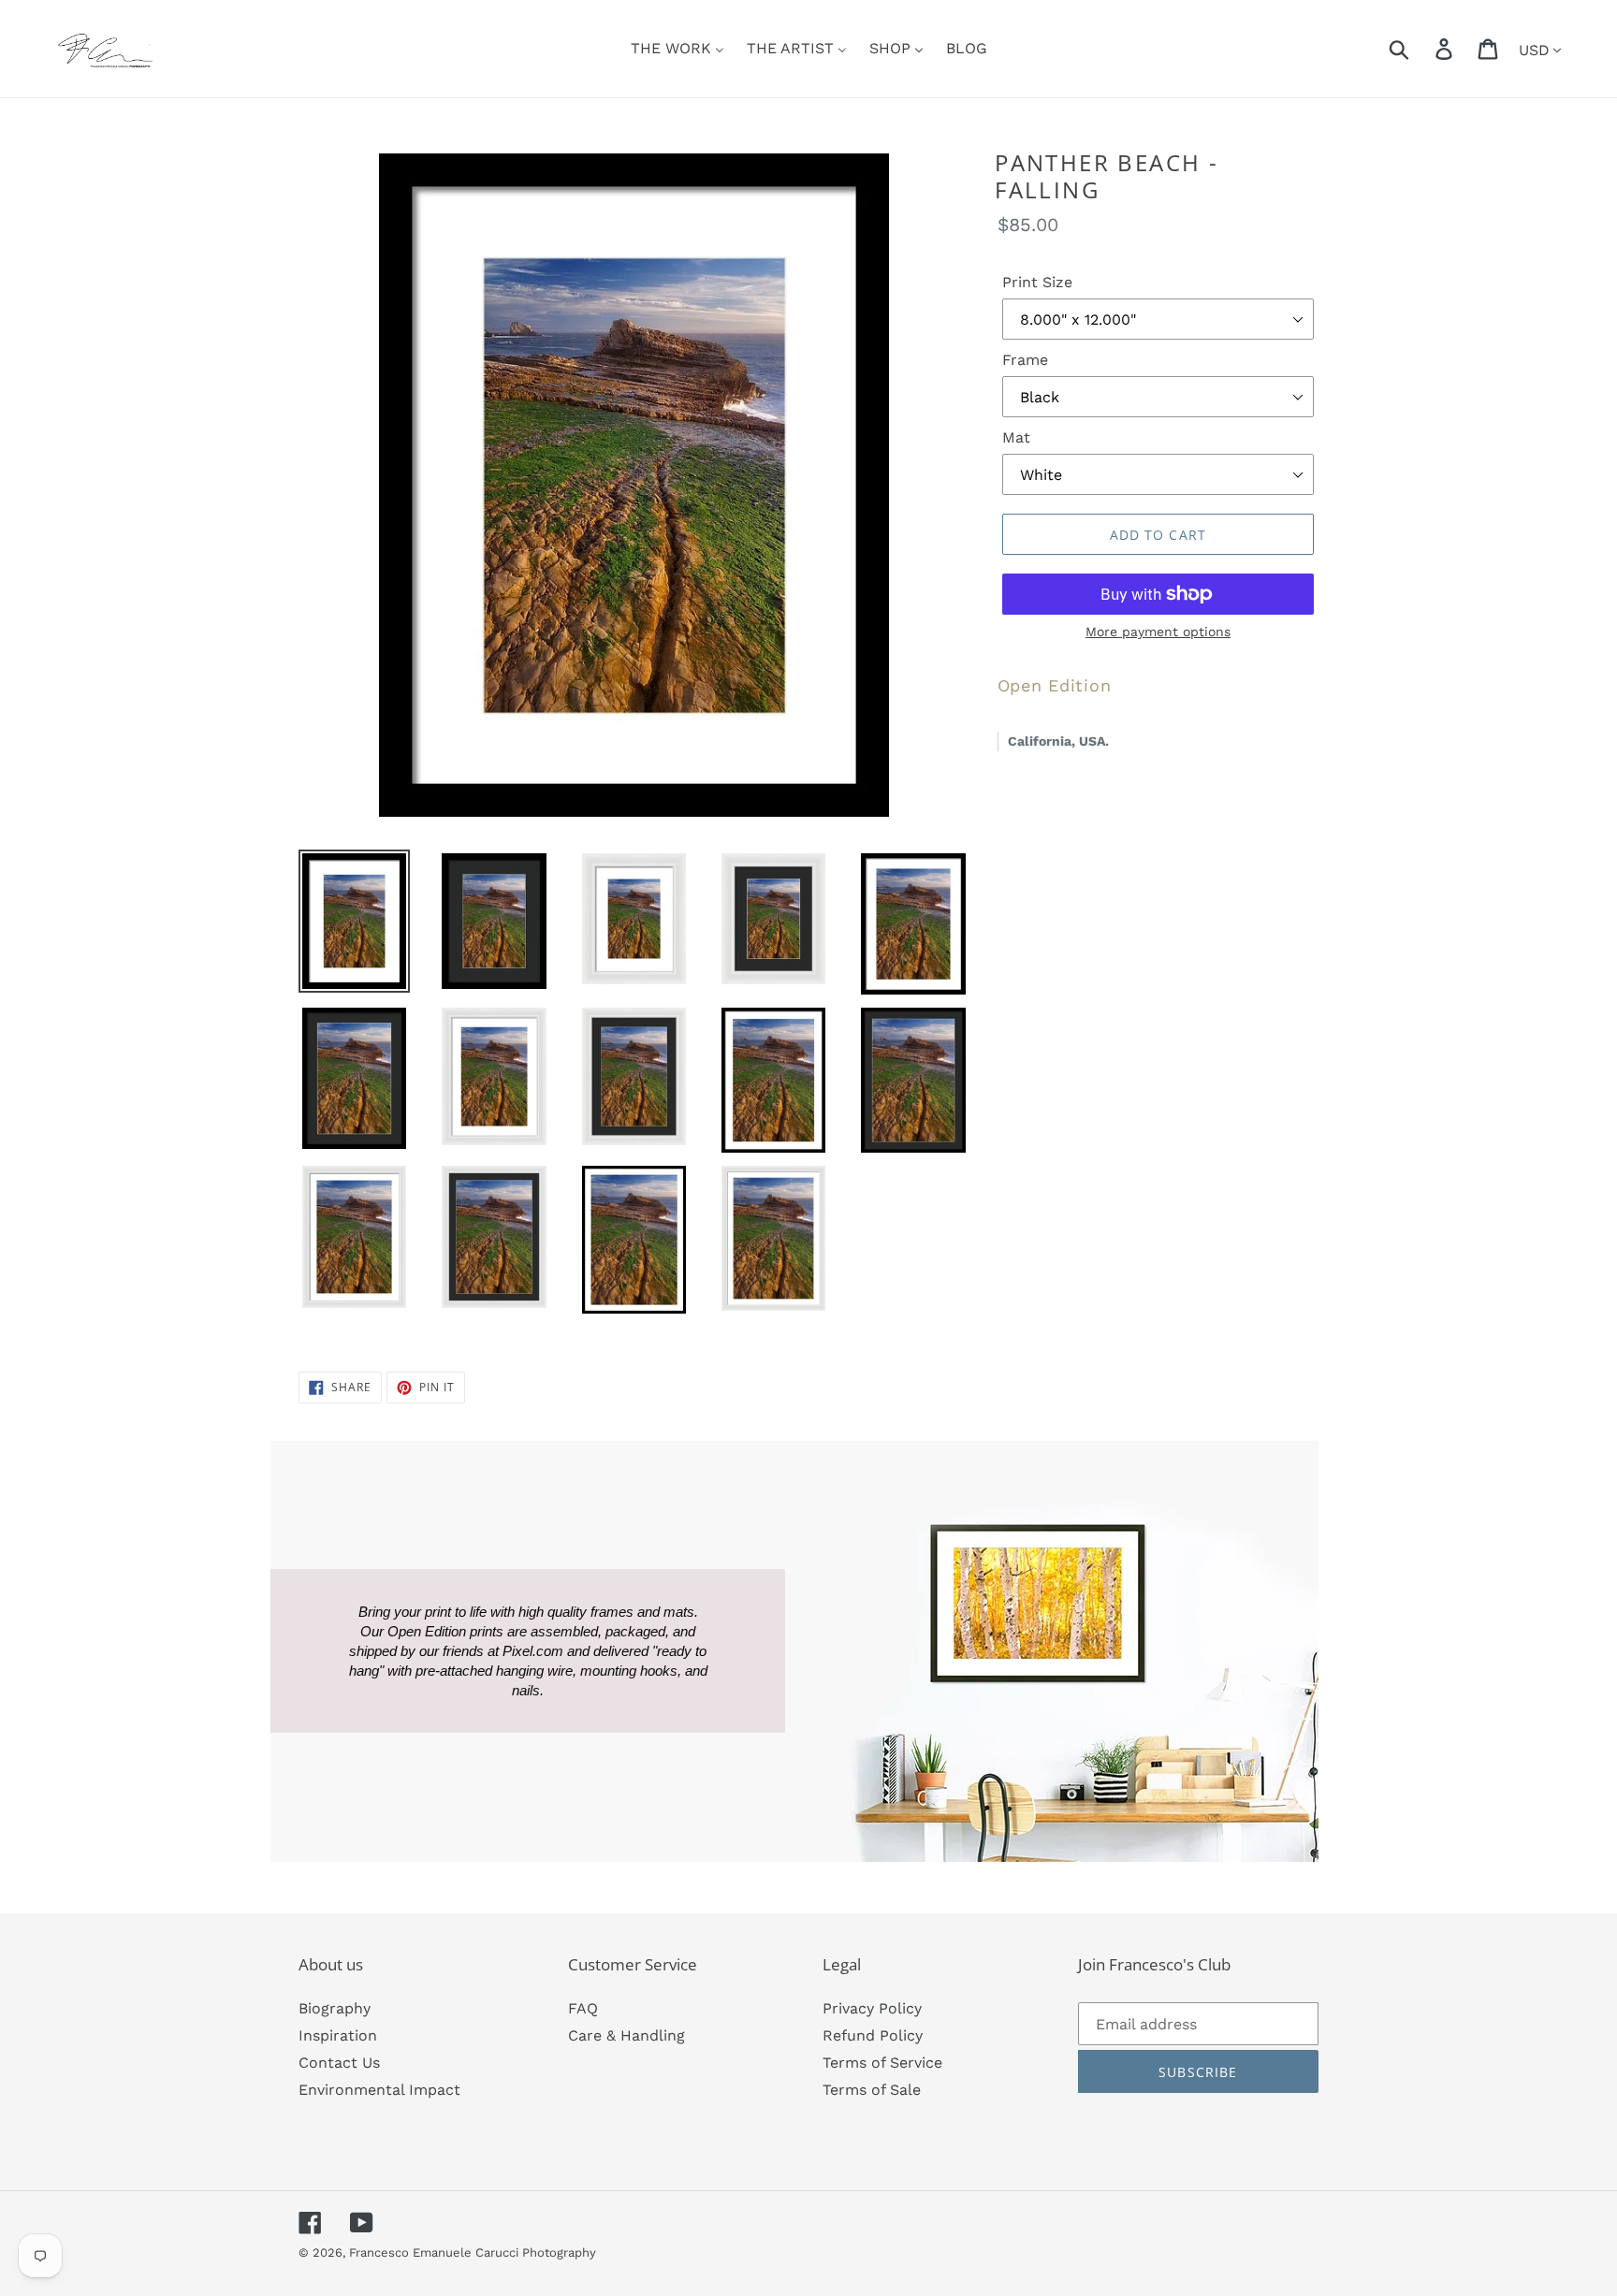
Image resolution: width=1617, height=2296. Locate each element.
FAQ (583, 2008)
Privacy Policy (872, 2008)
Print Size (1037, 282)
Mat (1016, 437)
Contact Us (339, 2063)
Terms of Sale (872, 2090)
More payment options (1158, 632)
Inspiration (338, 2035)
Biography (335, 2008)
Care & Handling (626, 2035)
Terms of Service (882, 2063)
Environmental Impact (379, 2090)
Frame (1025, 360)
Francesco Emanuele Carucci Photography (473, 2252)
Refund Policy (873, 2035)
